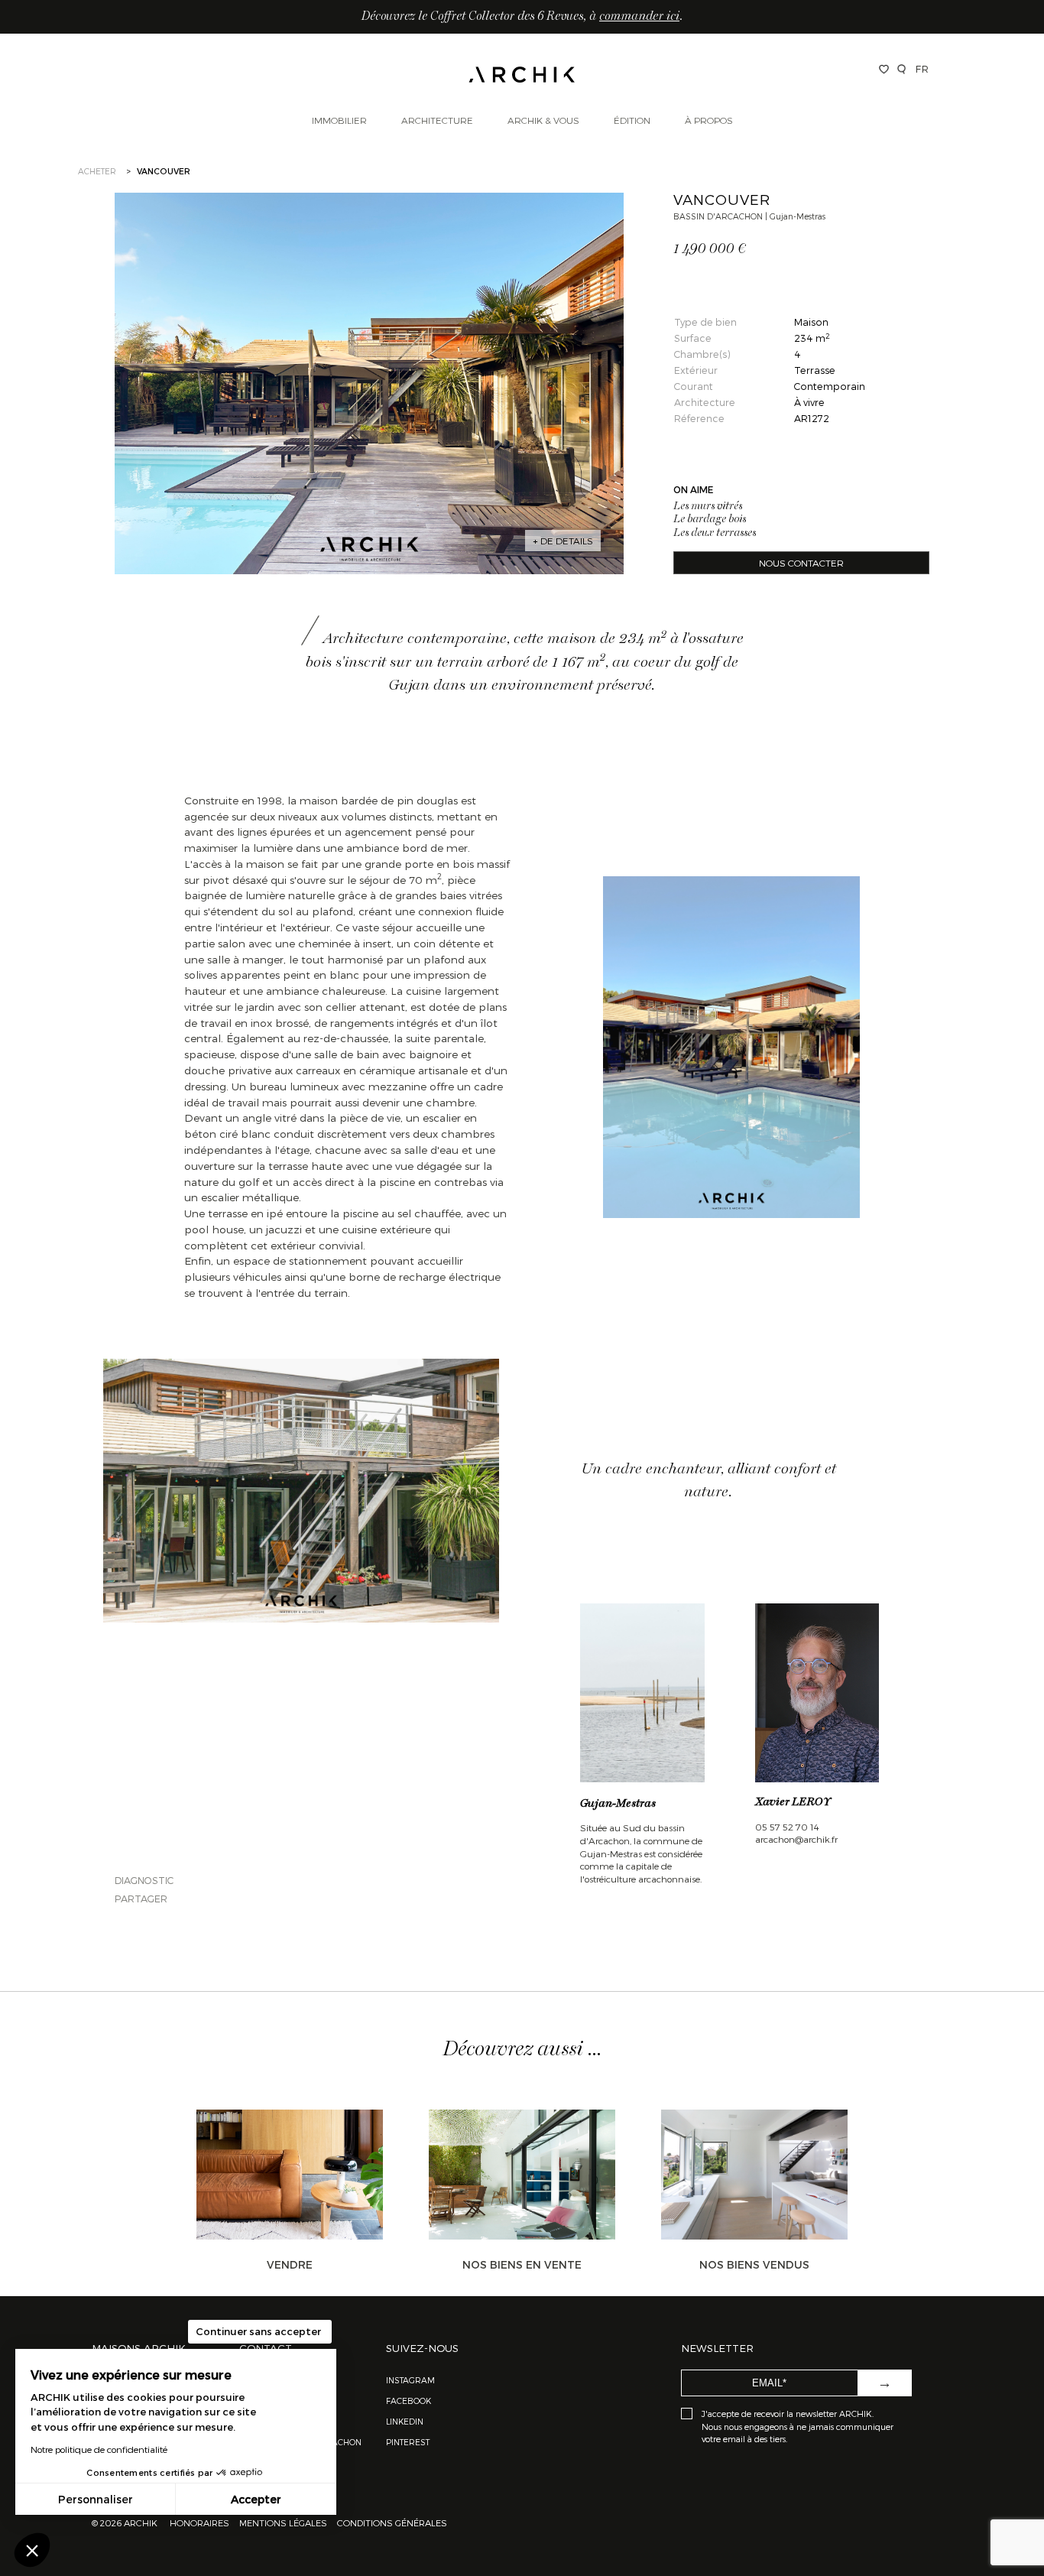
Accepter (256, 2499)
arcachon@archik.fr (796, 1839)
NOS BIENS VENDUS (754, 2264)
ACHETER (97, 171)
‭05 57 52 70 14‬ (787, 1827)
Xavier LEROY (793, 1802)
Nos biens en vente (522, 2264)
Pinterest (408, 2442)
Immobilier (339, 120)
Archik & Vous (543, 120)
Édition (632, 120)
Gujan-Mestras (618, 1804)
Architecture (437, 120)
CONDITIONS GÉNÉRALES (391, 2522)
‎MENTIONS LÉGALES (283, 2522)
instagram (410, 2380)
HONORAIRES (201, 2522)
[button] (32, 2550)
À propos (709, 120)
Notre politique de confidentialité (99, 2449)
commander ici (639, 17)
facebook (409, 2401)
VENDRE (290, 2264)
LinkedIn (405, 2421)
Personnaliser (96, 2499)
